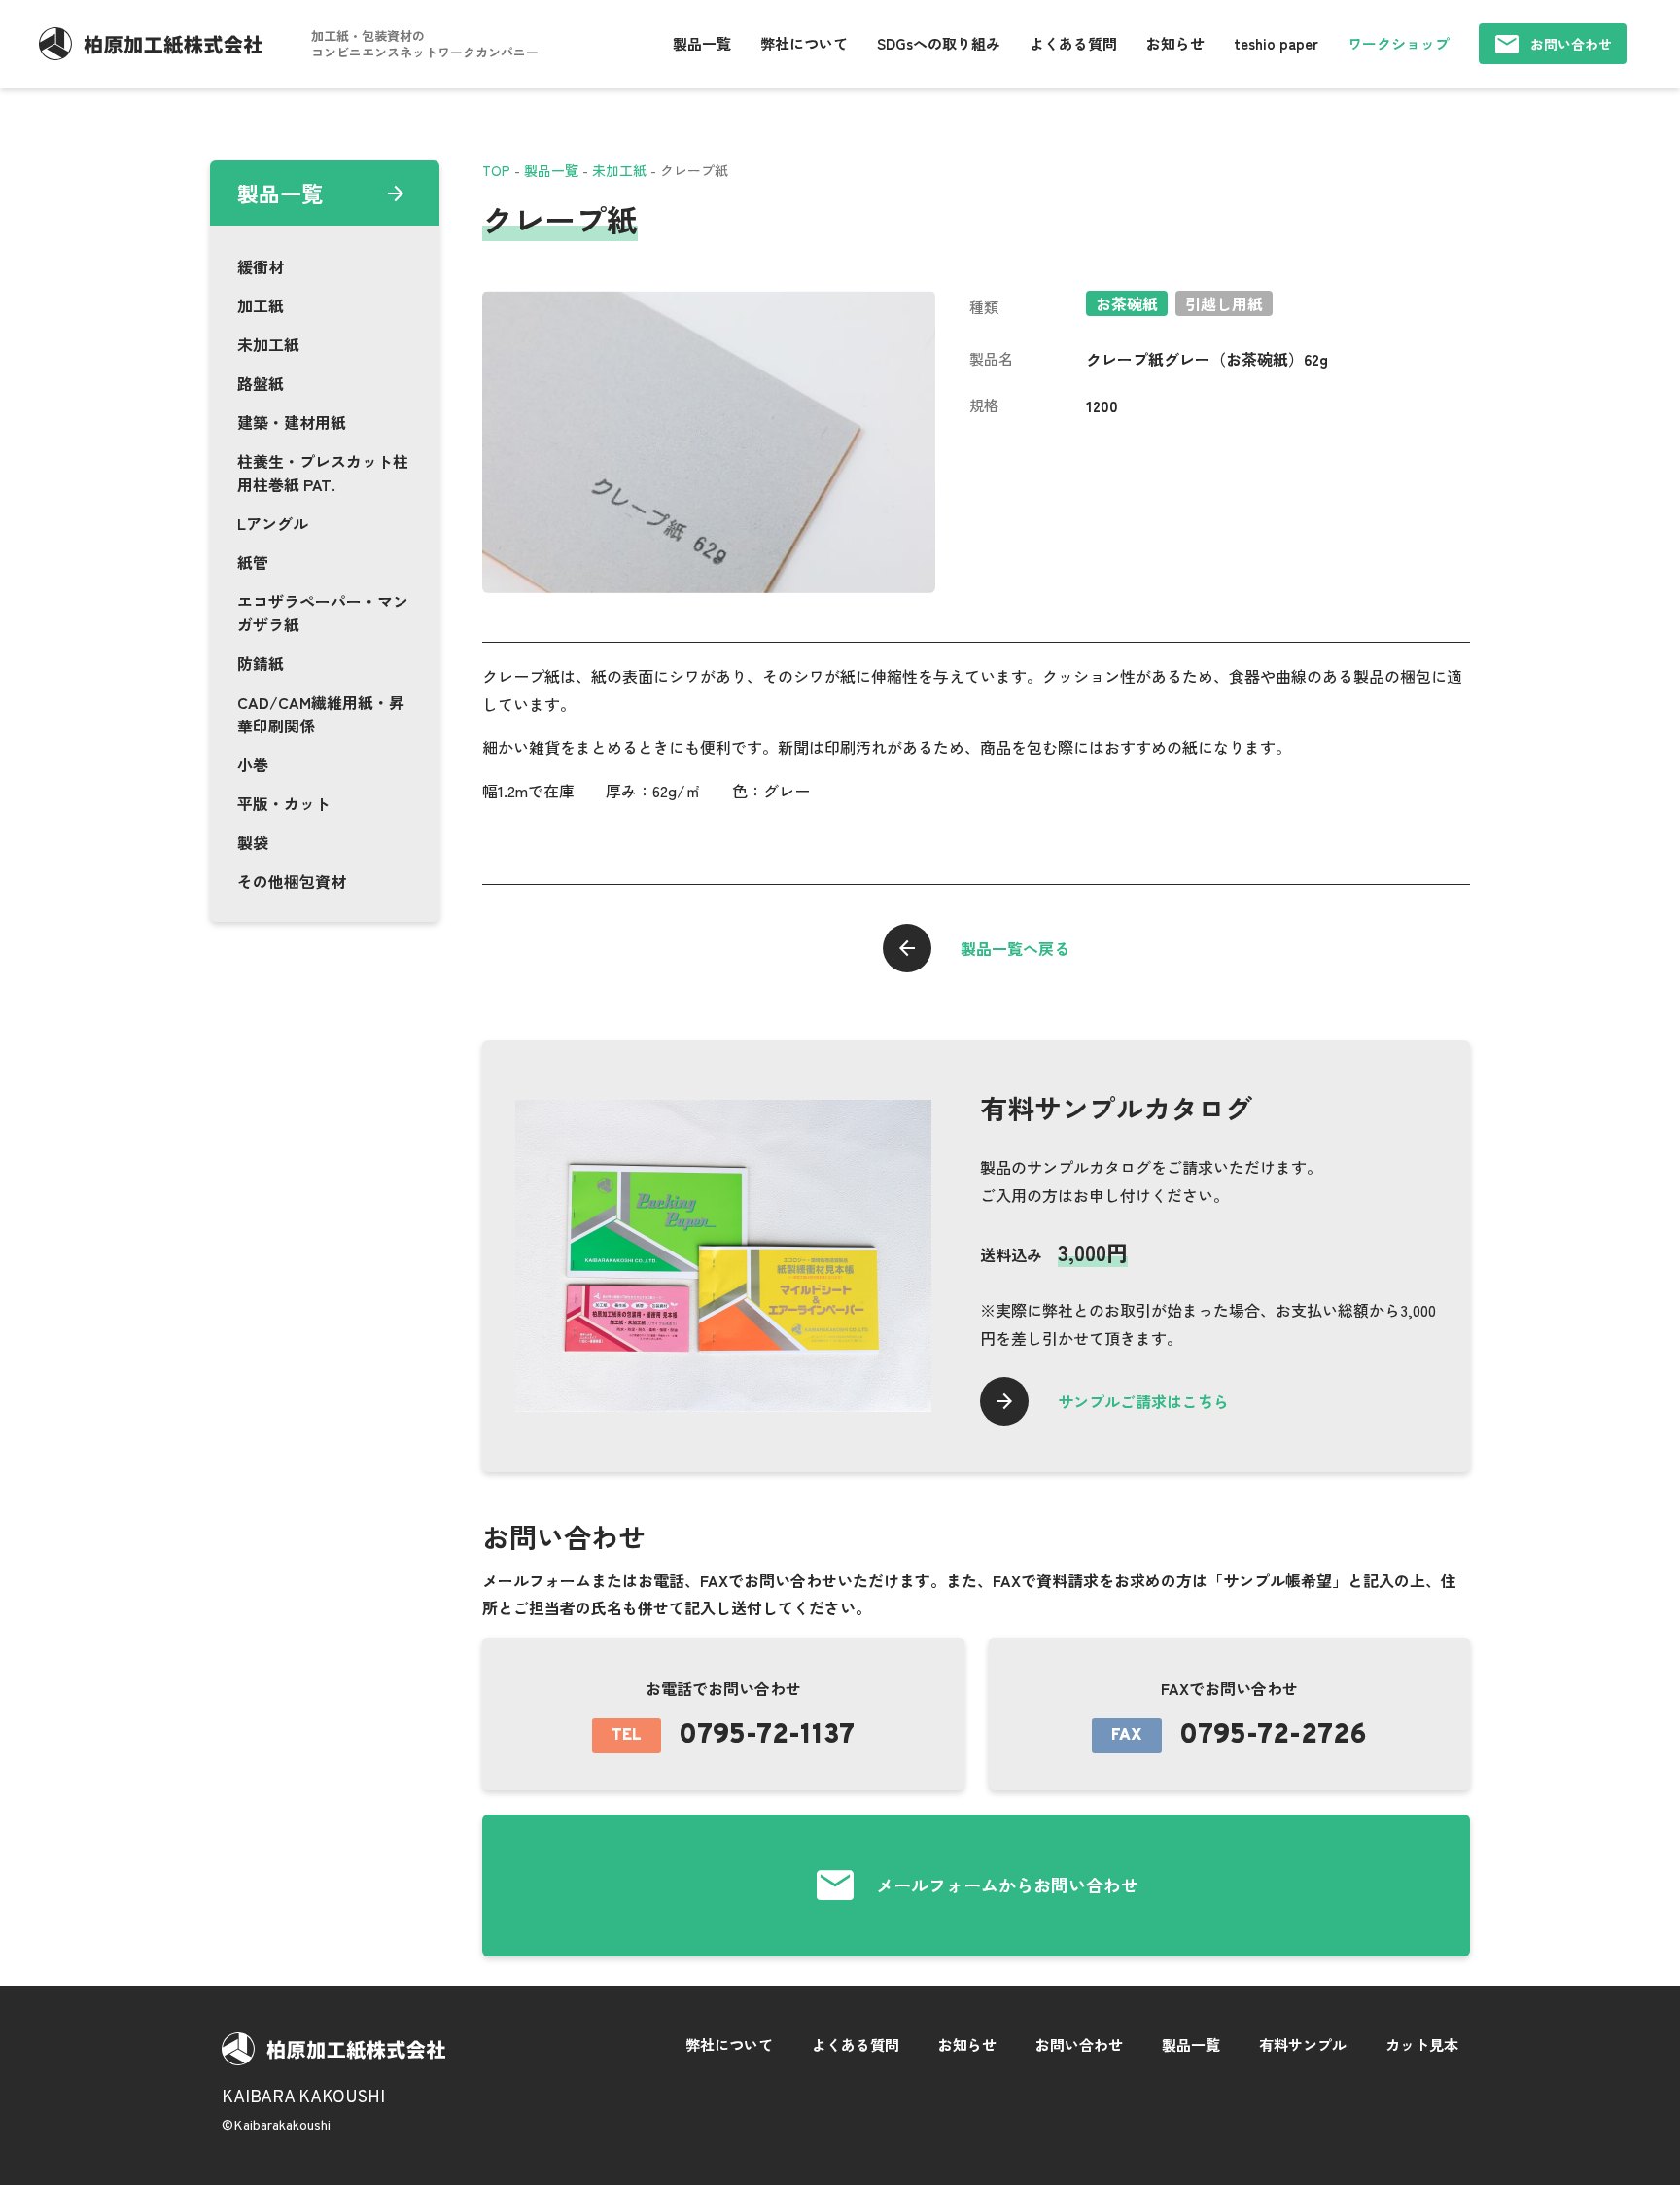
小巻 (253, 764)
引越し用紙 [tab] (1224, 303)
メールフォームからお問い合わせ (1007, 1885)
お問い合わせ (1571, 44)
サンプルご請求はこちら (1143, 1401)
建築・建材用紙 (292, 422)
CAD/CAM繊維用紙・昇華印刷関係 (321, 714)
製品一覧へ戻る (1015, 948)
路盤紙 (261, 383)
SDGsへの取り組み (939, 43)
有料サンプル (1303, 2044)
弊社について (804, 43)
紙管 (253, 562)
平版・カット (284, 803)
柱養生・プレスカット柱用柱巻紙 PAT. (323, 473)
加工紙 (261, 305)
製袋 (253, 842)
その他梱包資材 (292, 881)
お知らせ (1175, 43)
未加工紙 (268, 344)
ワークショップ (1399, 43)
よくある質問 (1073, 43)
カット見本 (1422, 2044)
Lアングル (273, 523)
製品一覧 (702, 43)
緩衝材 (261, 266)
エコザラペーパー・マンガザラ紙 (323, 613)
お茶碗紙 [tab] (1127, 303)
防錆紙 (261, 663)
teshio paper (1276, 43)
